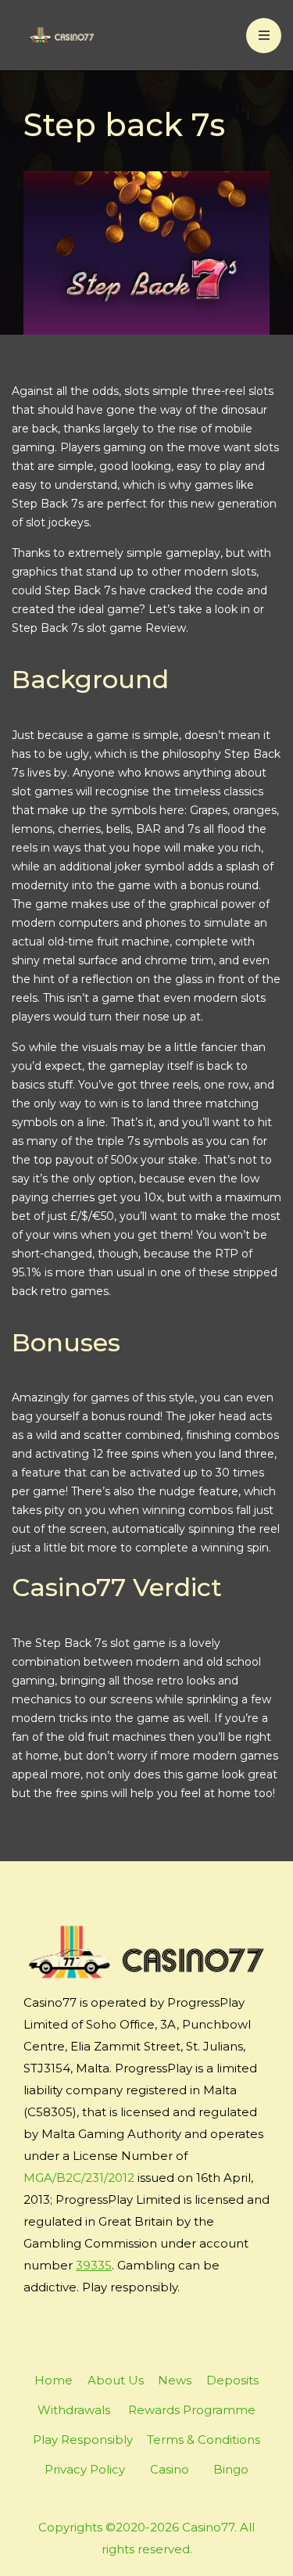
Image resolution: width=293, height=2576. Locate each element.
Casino (170, 2469)
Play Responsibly (83, 2440)
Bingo (231, 2469)
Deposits (232, 2380)
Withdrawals (74, 2410)
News (175, 2380)
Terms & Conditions (204, 2440)
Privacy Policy (85, 2469)
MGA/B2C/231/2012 (79, 2178)
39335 (94, 2265)
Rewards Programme (192, 2410)
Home (54, 2380)
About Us (116, 2380)
